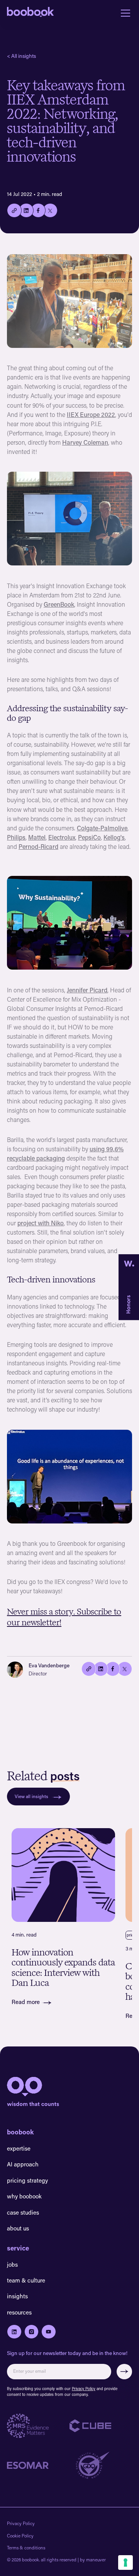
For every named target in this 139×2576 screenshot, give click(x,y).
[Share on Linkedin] (26, 211)
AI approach (23, 2164)
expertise (19, 2148)
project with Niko (41, 1223)
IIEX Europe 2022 (91, 414)
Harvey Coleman (85, 442)
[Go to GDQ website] (101, 2465)
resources (19, 2312)
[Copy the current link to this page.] (14, 211)
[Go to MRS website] (38, 2426)
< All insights (21, 56)
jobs (12, 2264)
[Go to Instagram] (32, 2332)
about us (18, 2228)
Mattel (37, 837)
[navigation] (31, 13)
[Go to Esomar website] (38, 2466)
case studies (23, 2212)
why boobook (24, 2196)
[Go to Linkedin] (14, 2332)
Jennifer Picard (87, 990)
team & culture (26, 2280)
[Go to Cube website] (101, 2426)
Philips (16, 837)
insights (17, 2296)
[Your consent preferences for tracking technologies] (125, 2563)
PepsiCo (89, 837)
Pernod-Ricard (38, 846)
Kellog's (114, 837)
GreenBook (59, 604)
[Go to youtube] (49, 2332)
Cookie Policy (20, 2536)
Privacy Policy (84, 2389)
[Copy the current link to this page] (89, 1669)
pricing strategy (27, 2180)
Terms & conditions (26, 2548)
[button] (124, 13)
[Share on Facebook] (38, 211)
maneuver (96, 2560)
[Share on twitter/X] (50, 211)
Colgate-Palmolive (102, 828)
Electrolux (62, 837)
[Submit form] (125, 2372)
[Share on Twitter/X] (125, 1669)
